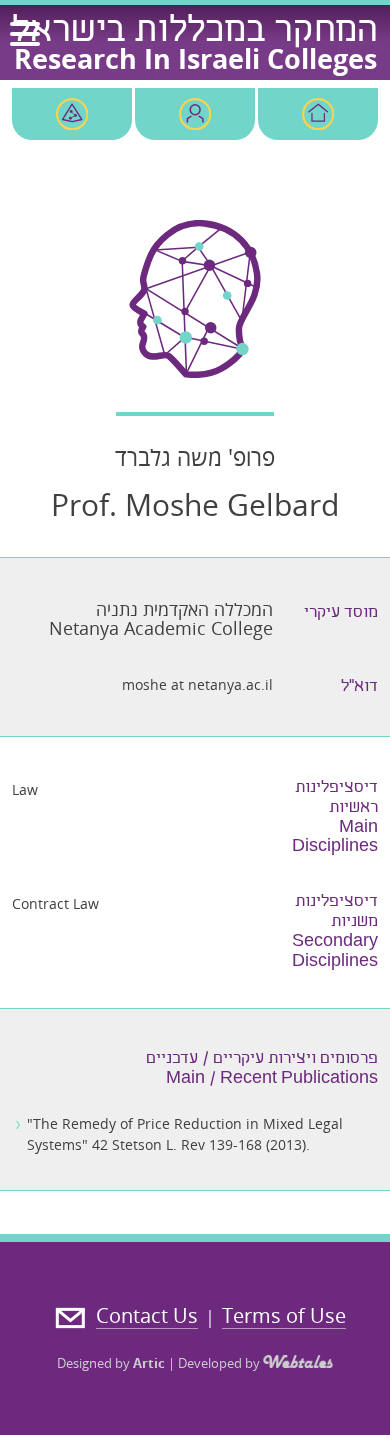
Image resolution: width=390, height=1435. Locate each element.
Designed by (111, 1363)
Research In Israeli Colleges (195, 58)
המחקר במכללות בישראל (195, 33)
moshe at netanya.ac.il (197, 684)
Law (25, 789)
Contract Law (55, 903)
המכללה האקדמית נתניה (184, 609)
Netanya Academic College (161, 628)
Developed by (220, 1363)
